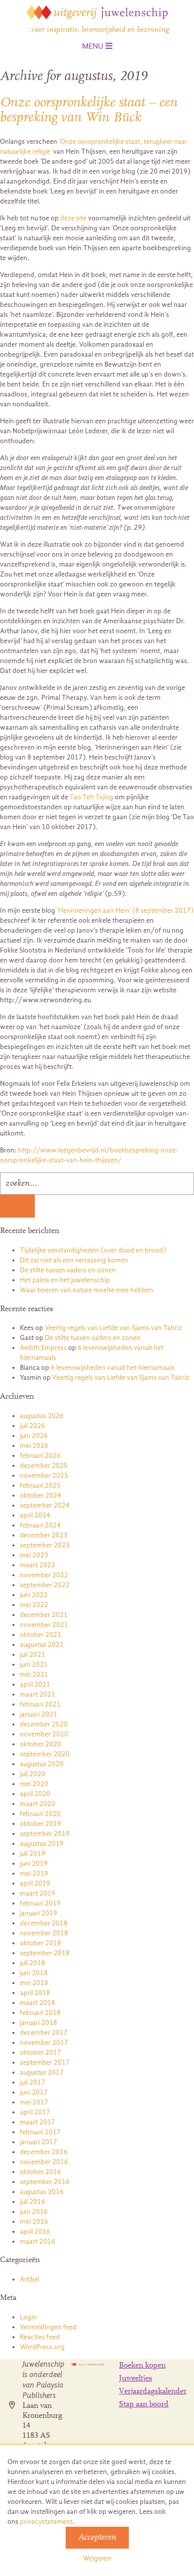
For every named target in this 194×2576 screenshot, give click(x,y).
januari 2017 (39, 2142)
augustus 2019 (42, 1844)
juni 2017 (34, 2092)
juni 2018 (34, 1973)
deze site (73, 218)
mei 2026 (34, 1446)
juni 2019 (34, 1863)
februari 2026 (40, 1456)
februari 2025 (40, 1485)
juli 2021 (33, 1655)
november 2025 (44, 1476)
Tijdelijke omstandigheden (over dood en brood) (93, 1250)
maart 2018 (38, 2003)
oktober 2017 (41, 2052)
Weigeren (97, 2558)
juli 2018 (33, 1963)
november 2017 (44, 2043)
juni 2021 (34, 1665)
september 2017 (45, 2062)
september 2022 (45, 1585)
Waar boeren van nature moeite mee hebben (87, 1290)
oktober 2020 (41, 1744)
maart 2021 (38, 1694)
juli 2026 (33, 1426)
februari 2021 (40, 1704)
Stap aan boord (144, 2404)
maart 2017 (38, 2122)
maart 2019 (38, 1893)
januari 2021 (39, 1714)
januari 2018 (39, 2023)
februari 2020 (40, 1814)
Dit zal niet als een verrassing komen (74, 1260)
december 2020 (44, 1724)
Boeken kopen (142, 2366)
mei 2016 (34, 2222)
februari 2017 (40, 2132)
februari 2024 (40, 1525)
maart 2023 (38, 1565)
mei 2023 (34, 1555)
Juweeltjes (136, 2379)
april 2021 (35, 1684)
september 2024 (45, 1505)
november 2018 (44, 1933)
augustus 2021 (42, 1645)
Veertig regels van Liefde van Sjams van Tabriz (113, 1328)
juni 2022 (34, 1595)
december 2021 (44, 1615)
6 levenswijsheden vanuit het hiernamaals (113, 1368)
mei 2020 (34, 1784)
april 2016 (35, 2232)
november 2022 (44, 1575)
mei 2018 (34, 1983)
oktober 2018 (41, 1943)
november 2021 (44, 1625)
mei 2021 (34, 1674)
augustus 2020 (42, 1764)
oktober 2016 (41, 2172)
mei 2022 (34, 1605)
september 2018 (45, 1953)
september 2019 (45, 1834)
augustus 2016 (42, 2192)
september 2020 (45, 1754)
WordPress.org (42, 2347)
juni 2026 (34, 1436)
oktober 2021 (41, 1635)
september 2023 (45, 1545)
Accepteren (97, 2538)
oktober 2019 (41, 1824)
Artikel (30, 2279)
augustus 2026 (42, 1416)
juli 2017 (33, 2082)
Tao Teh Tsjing (92, 797)
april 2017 (35, 2112)
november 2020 (44, 1734)
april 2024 (35, 1515)
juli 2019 (33, 1854)
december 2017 (44, 2033)
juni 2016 (34, 2212)
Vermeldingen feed (48, 2327)
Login (28, 2317)
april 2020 (35, 1794)
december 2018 (44, 1923)
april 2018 (35, 1993)
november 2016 (44, 2162)
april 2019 (35, 1883)
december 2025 (44, 1466)
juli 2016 (33, 2202)
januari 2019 (39, 1913)
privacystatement (46, 2522)
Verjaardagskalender (153, 2391)
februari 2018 (40, 2013)
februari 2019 (40, 1903)
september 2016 (45, 2182)
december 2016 (44, 2152)
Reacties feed (40, 2337)
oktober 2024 (41, 1495)
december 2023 (44, 1535)
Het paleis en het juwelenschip (65, 1280)
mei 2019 (34, 1873)
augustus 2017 (42, 2072)
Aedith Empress (43, 1348)
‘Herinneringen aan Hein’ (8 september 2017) (125, 910)
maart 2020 (38, 1804)
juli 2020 (33, 1774)
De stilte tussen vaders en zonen (68, 1270)
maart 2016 (38, 2242)
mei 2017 (34, 2102)
